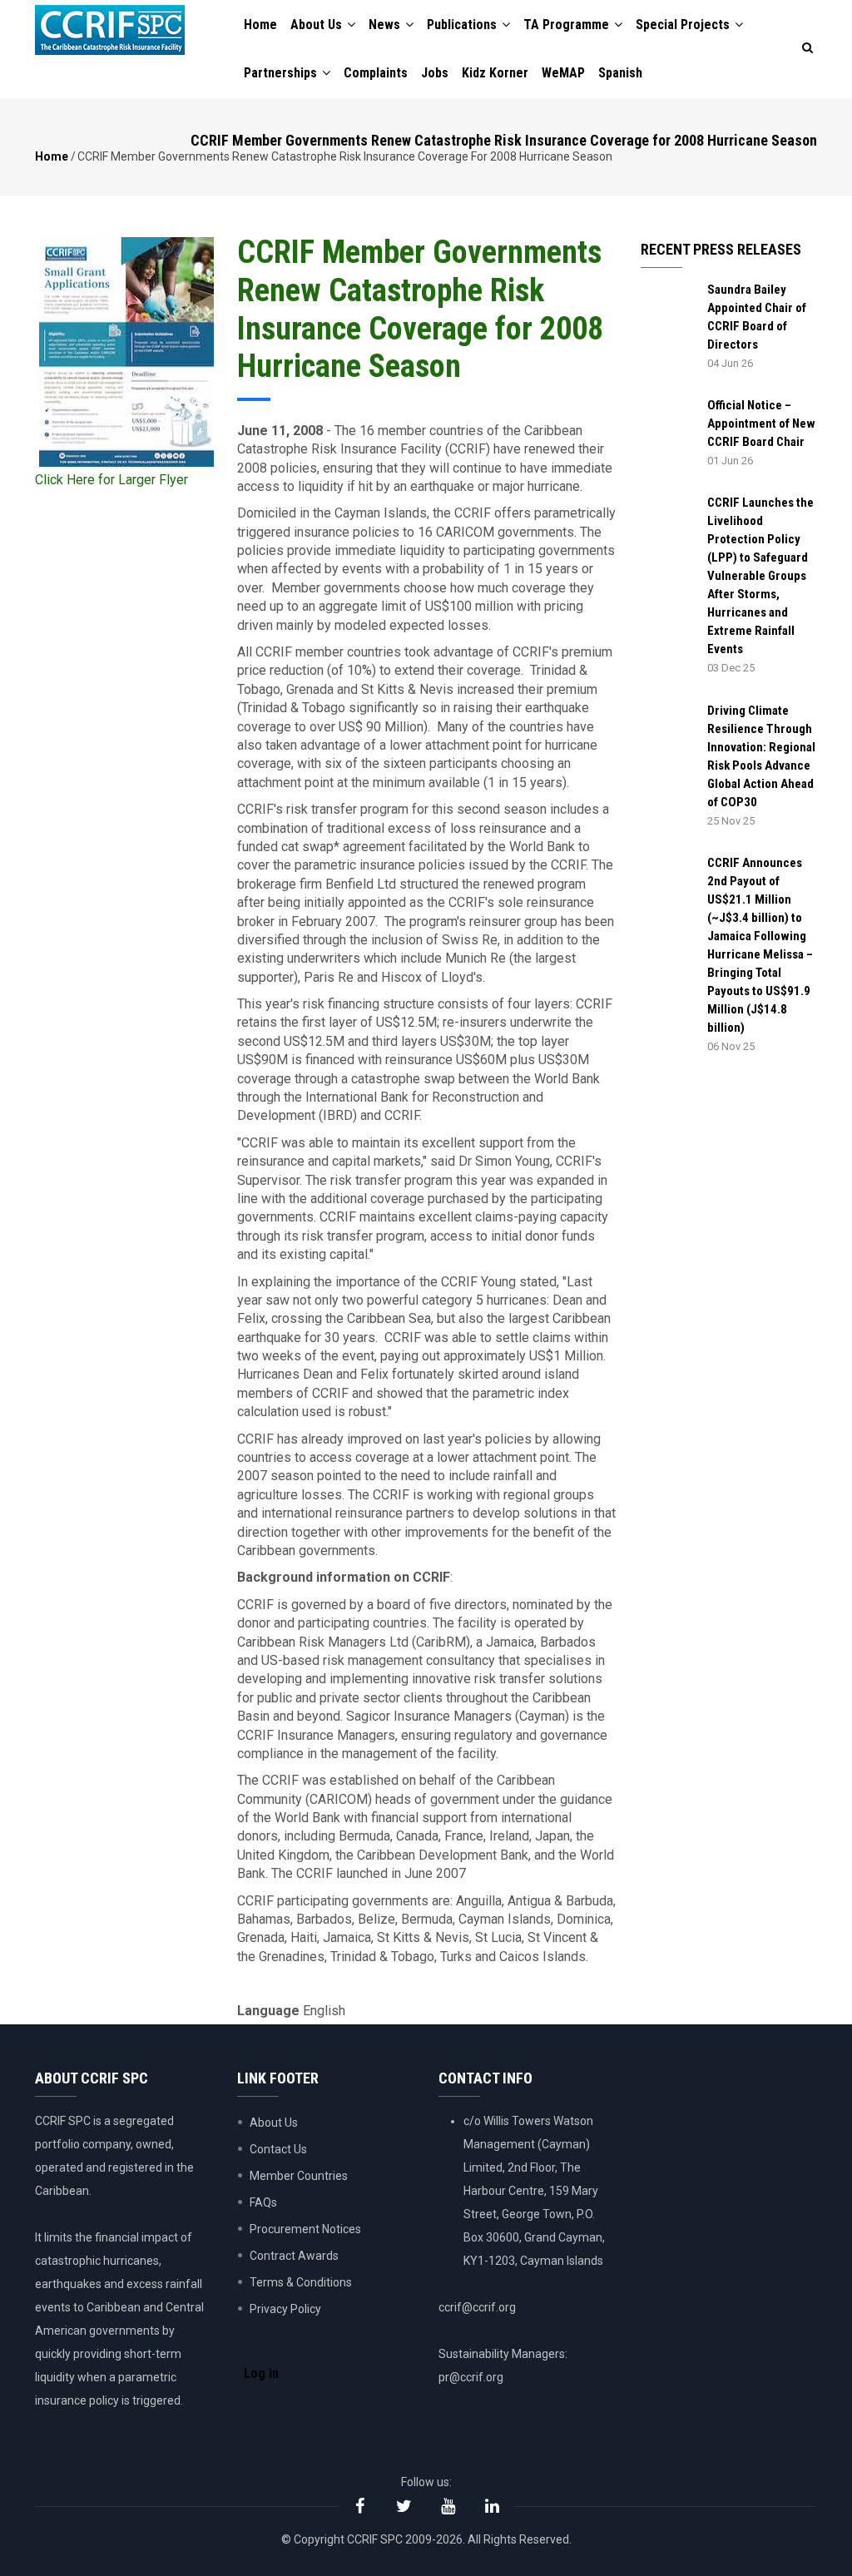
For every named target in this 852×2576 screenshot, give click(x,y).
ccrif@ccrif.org (477, 2307)
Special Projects (684, 25)
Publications (463, 25)
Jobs (435, 73)
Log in (261, 2373)
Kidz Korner (495, 73)
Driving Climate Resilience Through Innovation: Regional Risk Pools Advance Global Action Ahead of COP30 (761, 756)
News (386, 25)
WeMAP (563, 73)
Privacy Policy (285, 2309)
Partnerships (282, 73)
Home (260, 25)
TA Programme (568, 25)
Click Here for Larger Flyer (111, 480)
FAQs (263, 2202)
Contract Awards (294, 2256)
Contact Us (278, 2149)
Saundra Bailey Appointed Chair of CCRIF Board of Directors (757, 317)
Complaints (376, 73)
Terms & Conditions (301, 2282)
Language (268, 2011)
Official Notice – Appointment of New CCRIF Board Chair (761, 424)
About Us (318, 25)
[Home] (110, 30)
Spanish (620, 73)
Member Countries (299, 2176)
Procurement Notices (305, 2229)
